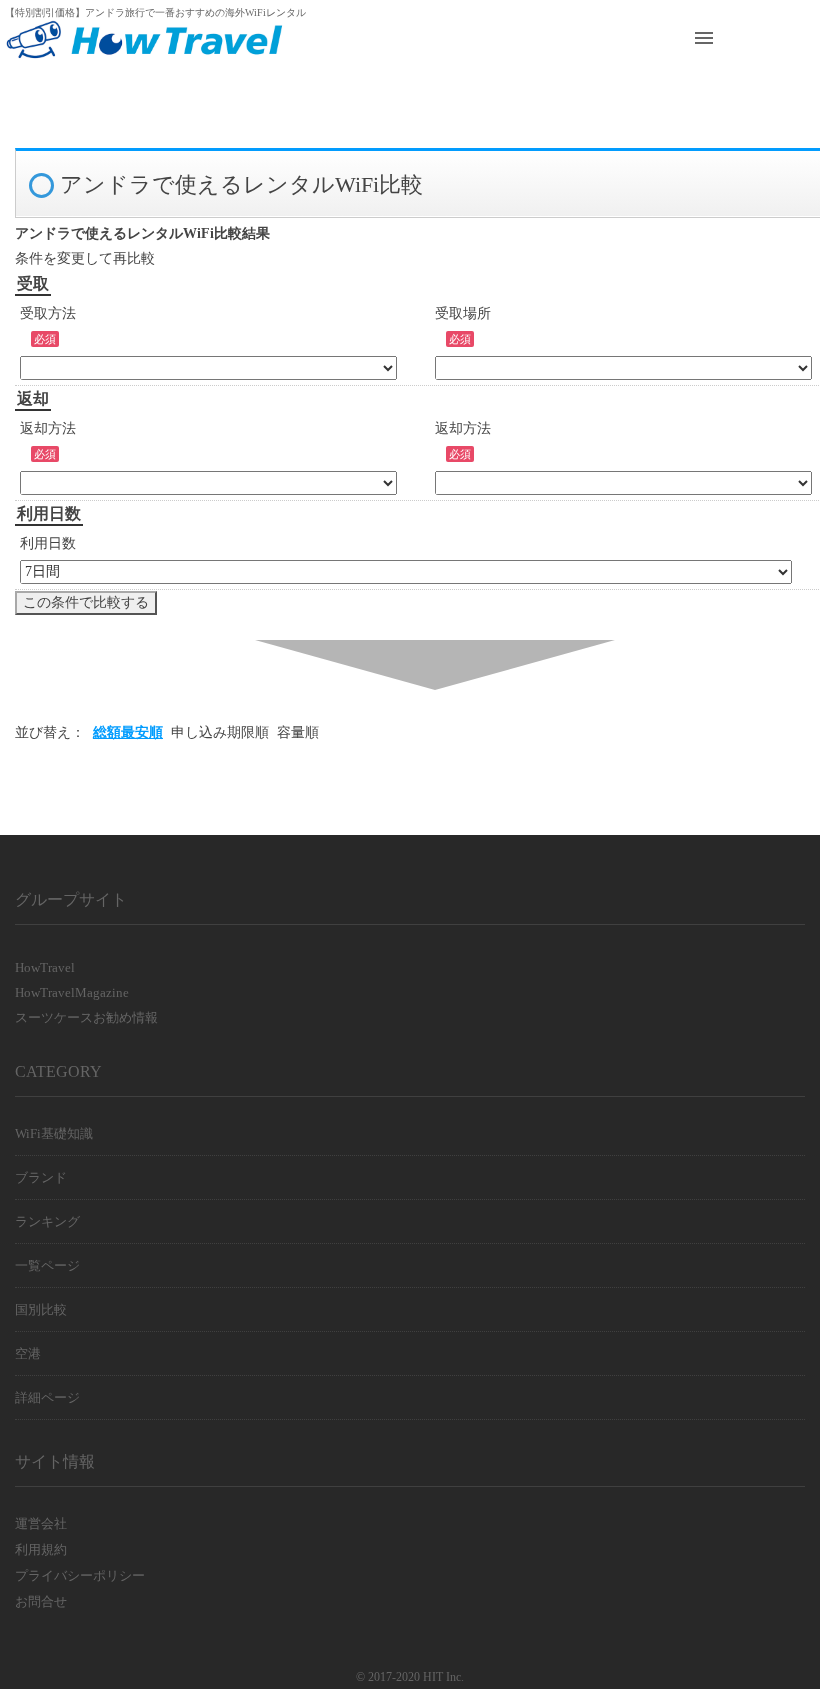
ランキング (47, 1221)
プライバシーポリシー (80, 1575)
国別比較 (41, 1309)
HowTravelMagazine (72, 992)
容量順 (298, 732)
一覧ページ (47, 1265)
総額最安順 (128, 732)
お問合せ (41, 1601)
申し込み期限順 (220, 732)
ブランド (41, 1177)
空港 (28, 1353)
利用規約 (41, 1549)
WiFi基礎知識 (54, 1133)
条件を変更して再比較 (85, 258)
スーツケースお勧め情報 (86, 1017)
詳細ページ (47, 1397)
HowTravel (45, 967)
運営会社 (41, 1523)
